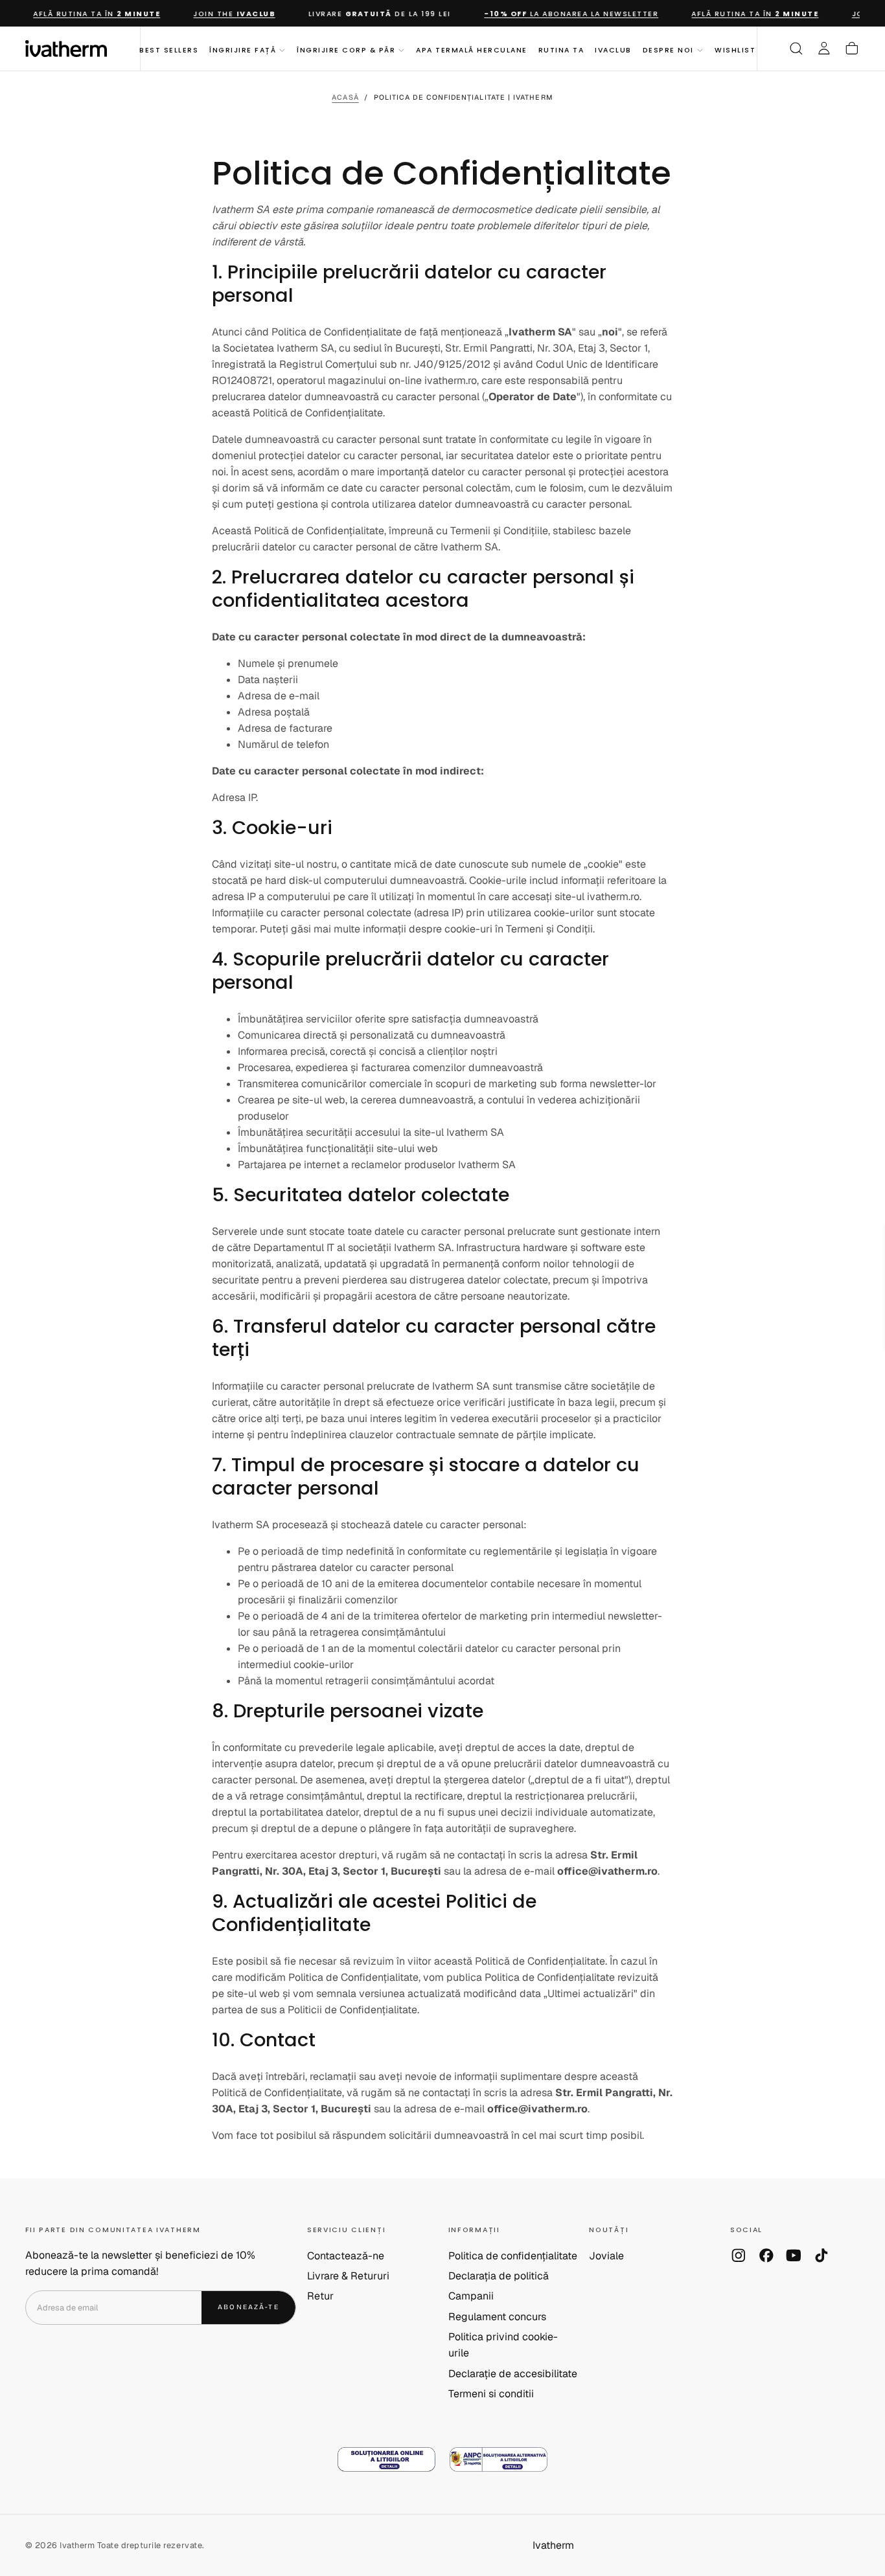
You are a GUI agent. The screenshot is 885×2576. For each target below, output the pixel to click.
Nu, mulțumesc (442, 1463)
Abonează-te (519, 1419)
